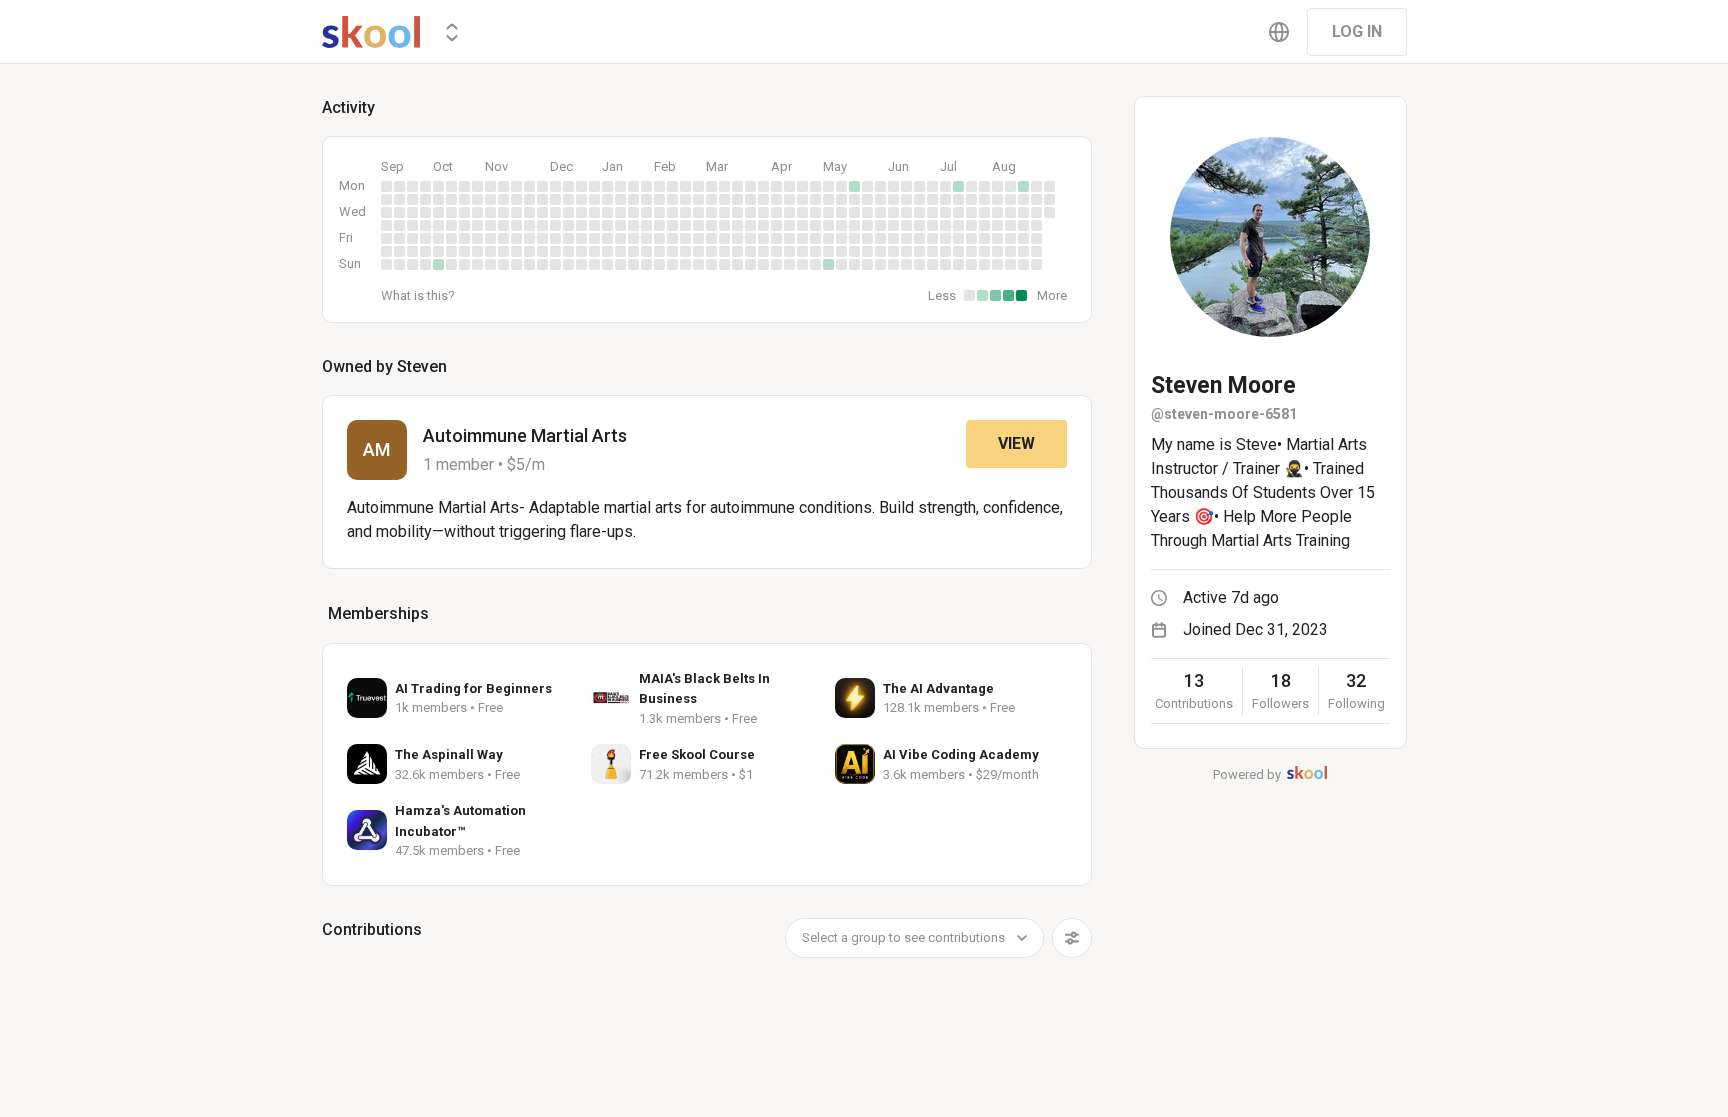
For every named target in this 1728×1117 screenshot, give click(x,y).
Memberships (378, 613)
